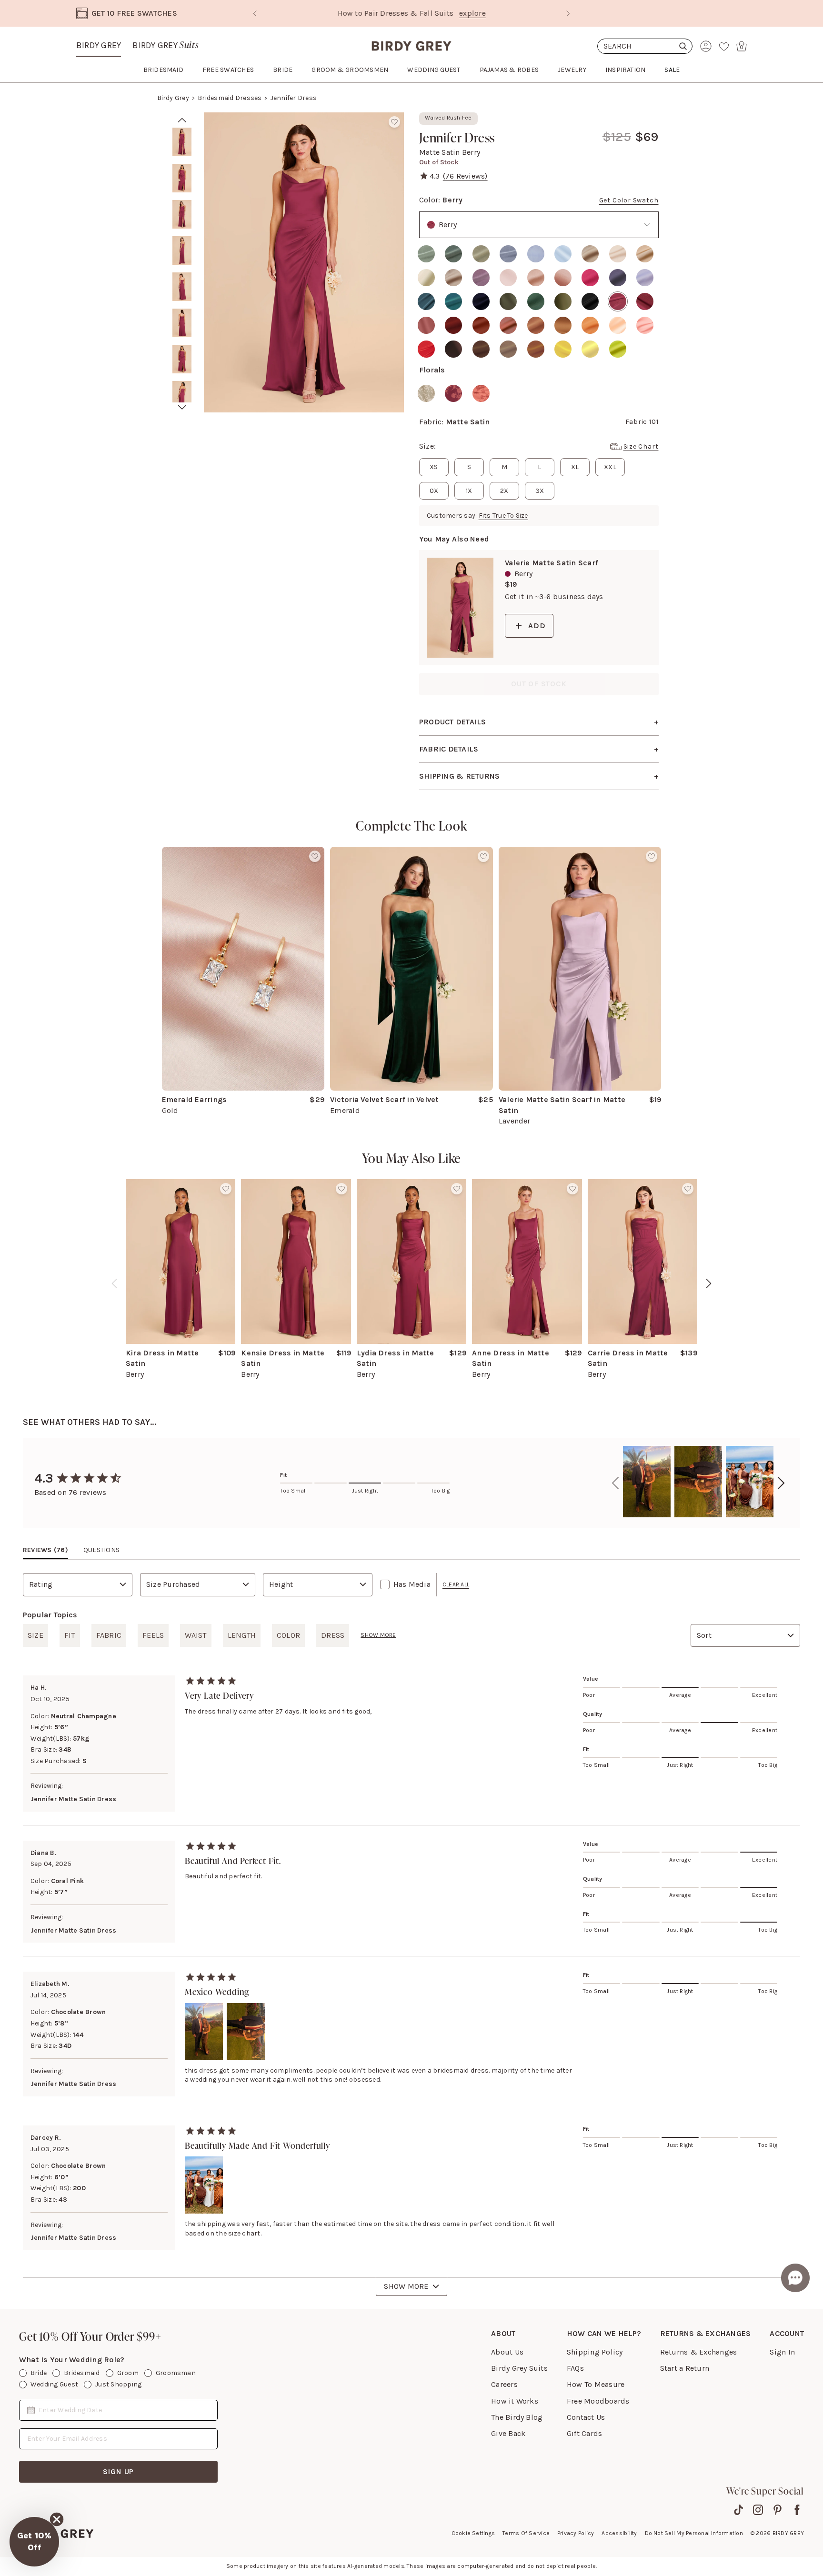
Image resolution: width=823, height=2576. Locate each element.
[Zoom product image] (304, 262)
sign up (119, 2471)
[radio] (426, 254)
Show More (406, 2286)
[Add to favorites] (394, 122)
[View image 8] (182, 395)
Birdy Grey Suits (519, 2368)
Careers (504, 2384)
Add (537, 626)
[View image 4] (182, 251)
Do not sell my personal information (694, 2533)
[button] (34, 2542)
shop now (493, 13)
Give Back (508, 2433)
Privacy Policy (576, 2533)
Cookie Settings (473, 2533)
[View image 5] (182, 287)
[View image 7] (182, 359)
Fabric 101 (642, 422)
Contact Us (586, 2417)
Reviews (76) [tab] (45, 1550)
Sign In (782, 2352)
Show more (378, 1635)
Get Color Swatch (629, 200)
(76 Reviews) (465, 176)
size (35, 1635)
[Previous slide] (255, 13)
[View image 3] (182, 214)
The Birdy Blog (517, 2417)
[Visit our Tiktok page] (738, 2510)
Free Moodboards (598, 2401)
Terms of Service (526, 2533)
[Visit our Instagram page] (758, 2510)
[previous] (114, 1283)
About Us (507, 2352)
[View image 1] (182, 142)
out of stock (539, 684)
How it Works (515, 2401)
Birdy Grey (99, 45)
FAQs (575, 2368)
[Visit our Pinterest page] (778, 2510)
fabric (109, 1635)
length (242, 1635)
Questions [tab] (101, 1550)
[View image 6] (182, 323)
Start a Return (685, 2368)
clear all (456, 1584)
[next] (182, 407)
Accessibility (619, 2533)
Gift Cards (584, 2433)
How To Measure (596, 2384)
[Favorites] (724, 46)
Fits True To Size (503, 516)
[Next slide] (568, 13)
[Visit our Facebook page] (797, 2510)
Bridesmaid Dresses (230, 98)
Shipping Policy (595, 2352)
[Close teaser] (57, 2519)
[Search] (645, 46)
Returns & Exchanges (699, 2352)
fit (70, 1635)
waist (196, 1635)
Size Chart (641, 446)
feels (153, 1635)
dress (333, 1635)
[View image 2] (182, 178)
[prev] (182, 120)
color (288, 1635)
